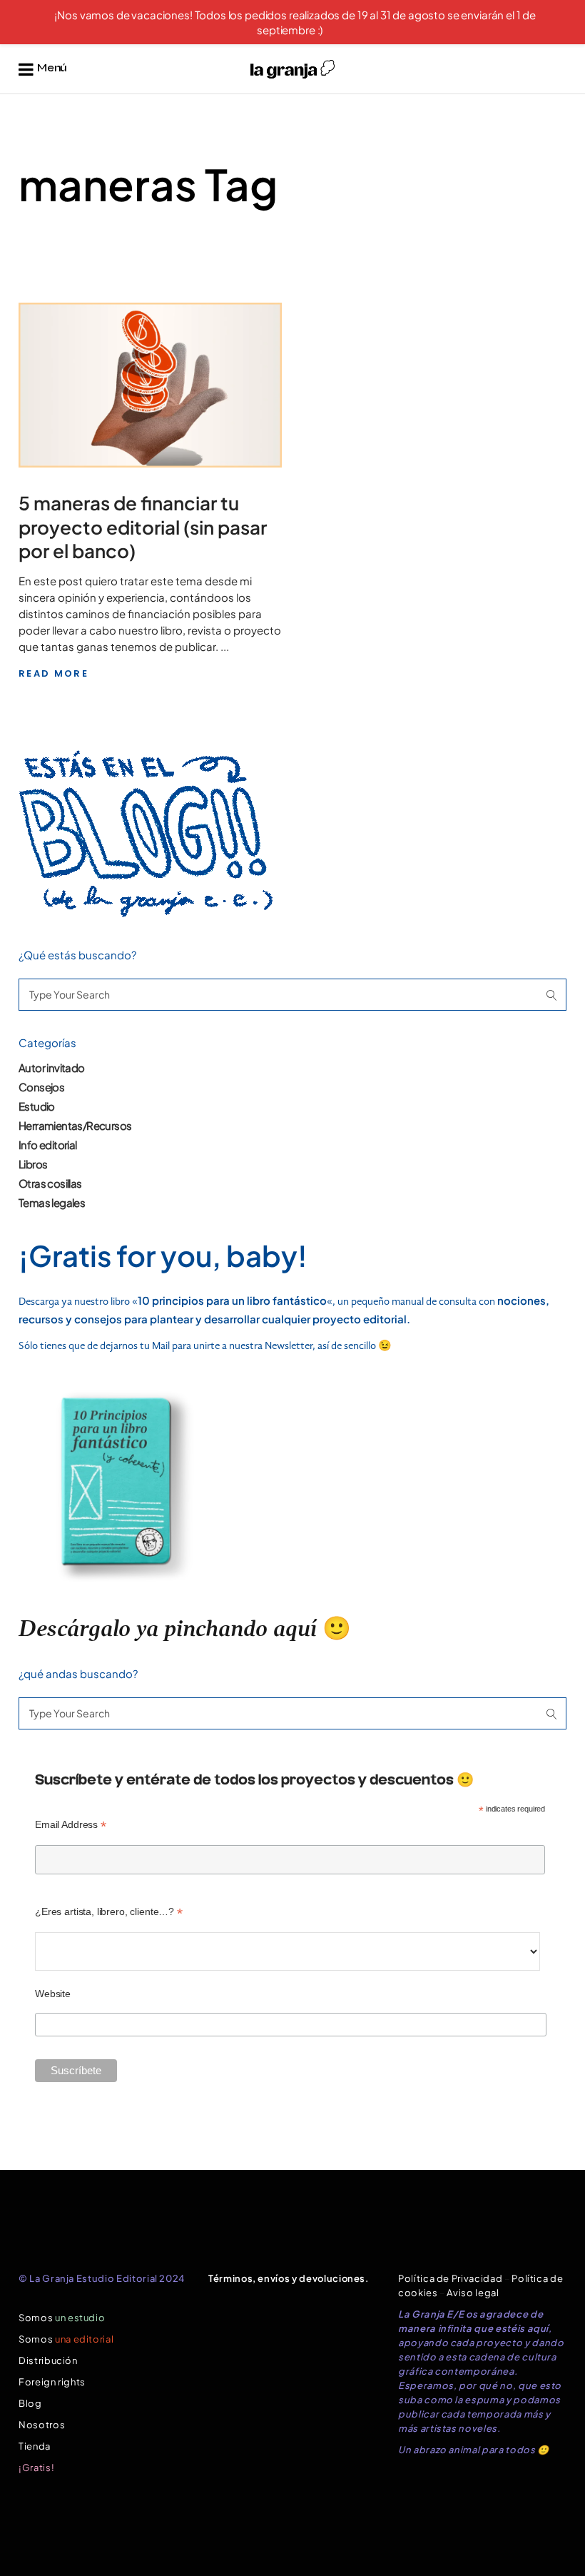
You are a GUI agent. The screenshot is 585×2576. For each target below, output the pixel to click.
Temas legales (52, 1202)
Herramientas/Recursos (75, 1125)
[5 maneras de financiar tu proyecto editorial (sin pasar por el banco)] (150, 385)
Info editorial (48, 1145)
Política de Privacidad (450, 2278)
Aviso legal (473, 2293)
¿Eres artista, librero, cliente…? (109, 1912)
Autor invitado (52, 1067)
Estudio (37, 1106)
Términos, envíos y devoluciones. (289, 2278)
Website (53, 1994)
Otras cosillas (50, 1183)
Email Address (71, 1825)
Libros (33, 1164)
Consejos (41, 1087)
